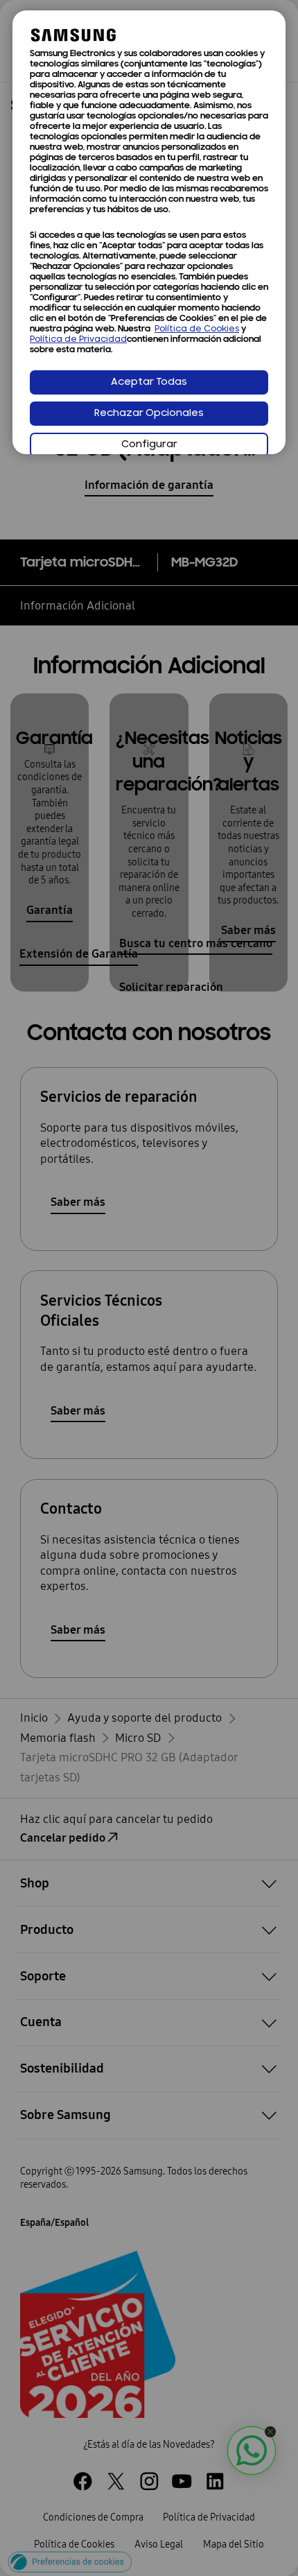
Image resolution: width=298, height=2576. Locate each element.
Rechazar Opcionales (149, 414)
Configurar (149, 445)
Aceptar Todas (149, 382)
